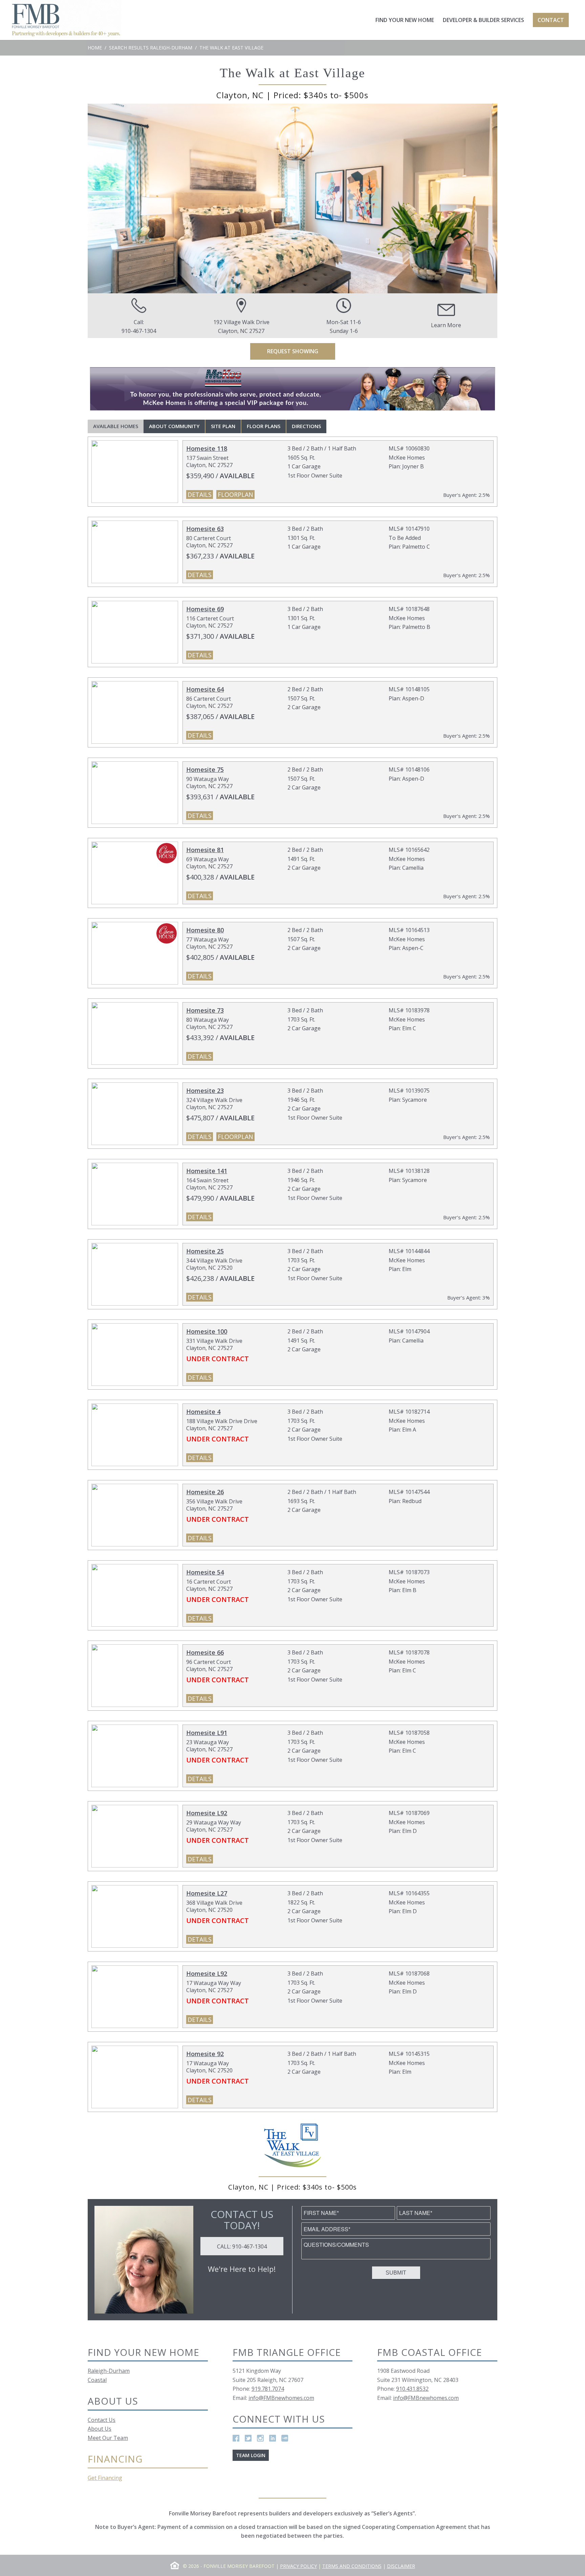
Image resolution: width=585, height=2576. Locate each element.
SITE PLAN (223, 426)
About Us (100, 2429)
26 (367, 286)
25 (360, 286)
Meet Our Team (108, 2438)
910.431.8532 (412, 2389)
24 (353, 286)
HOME (95, 48)
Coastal (97, 2380)
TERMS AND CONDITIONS (352, 2566)
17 (306, 286)
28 (381, 286)
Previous (103, 198)
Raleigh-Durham (109, 2371)
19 (320, 286)
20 (326, 286)
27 (374, 286)
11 (265, 286)
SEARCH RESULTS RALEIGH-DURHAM (151, 48)
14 (286, 286)
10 (259, 286)
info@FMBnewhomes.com (281, 2398)
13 (279, 286)
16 (299, 286)
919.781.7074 (268, 2389)
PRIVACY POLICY (298, 2566)
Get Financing (105, 2478)
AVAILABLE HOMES (116, 426)
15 (292, 286)
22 (340, 286)
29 (387, 286)
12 (272, 286)
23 (347, 286)
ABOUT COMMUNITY (174, 426)
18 (313, 286)
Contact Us (102, 2420)
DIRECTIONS (306, 426)
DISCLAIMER (401, 2566)
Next (482, 198)
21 (333, 286)
